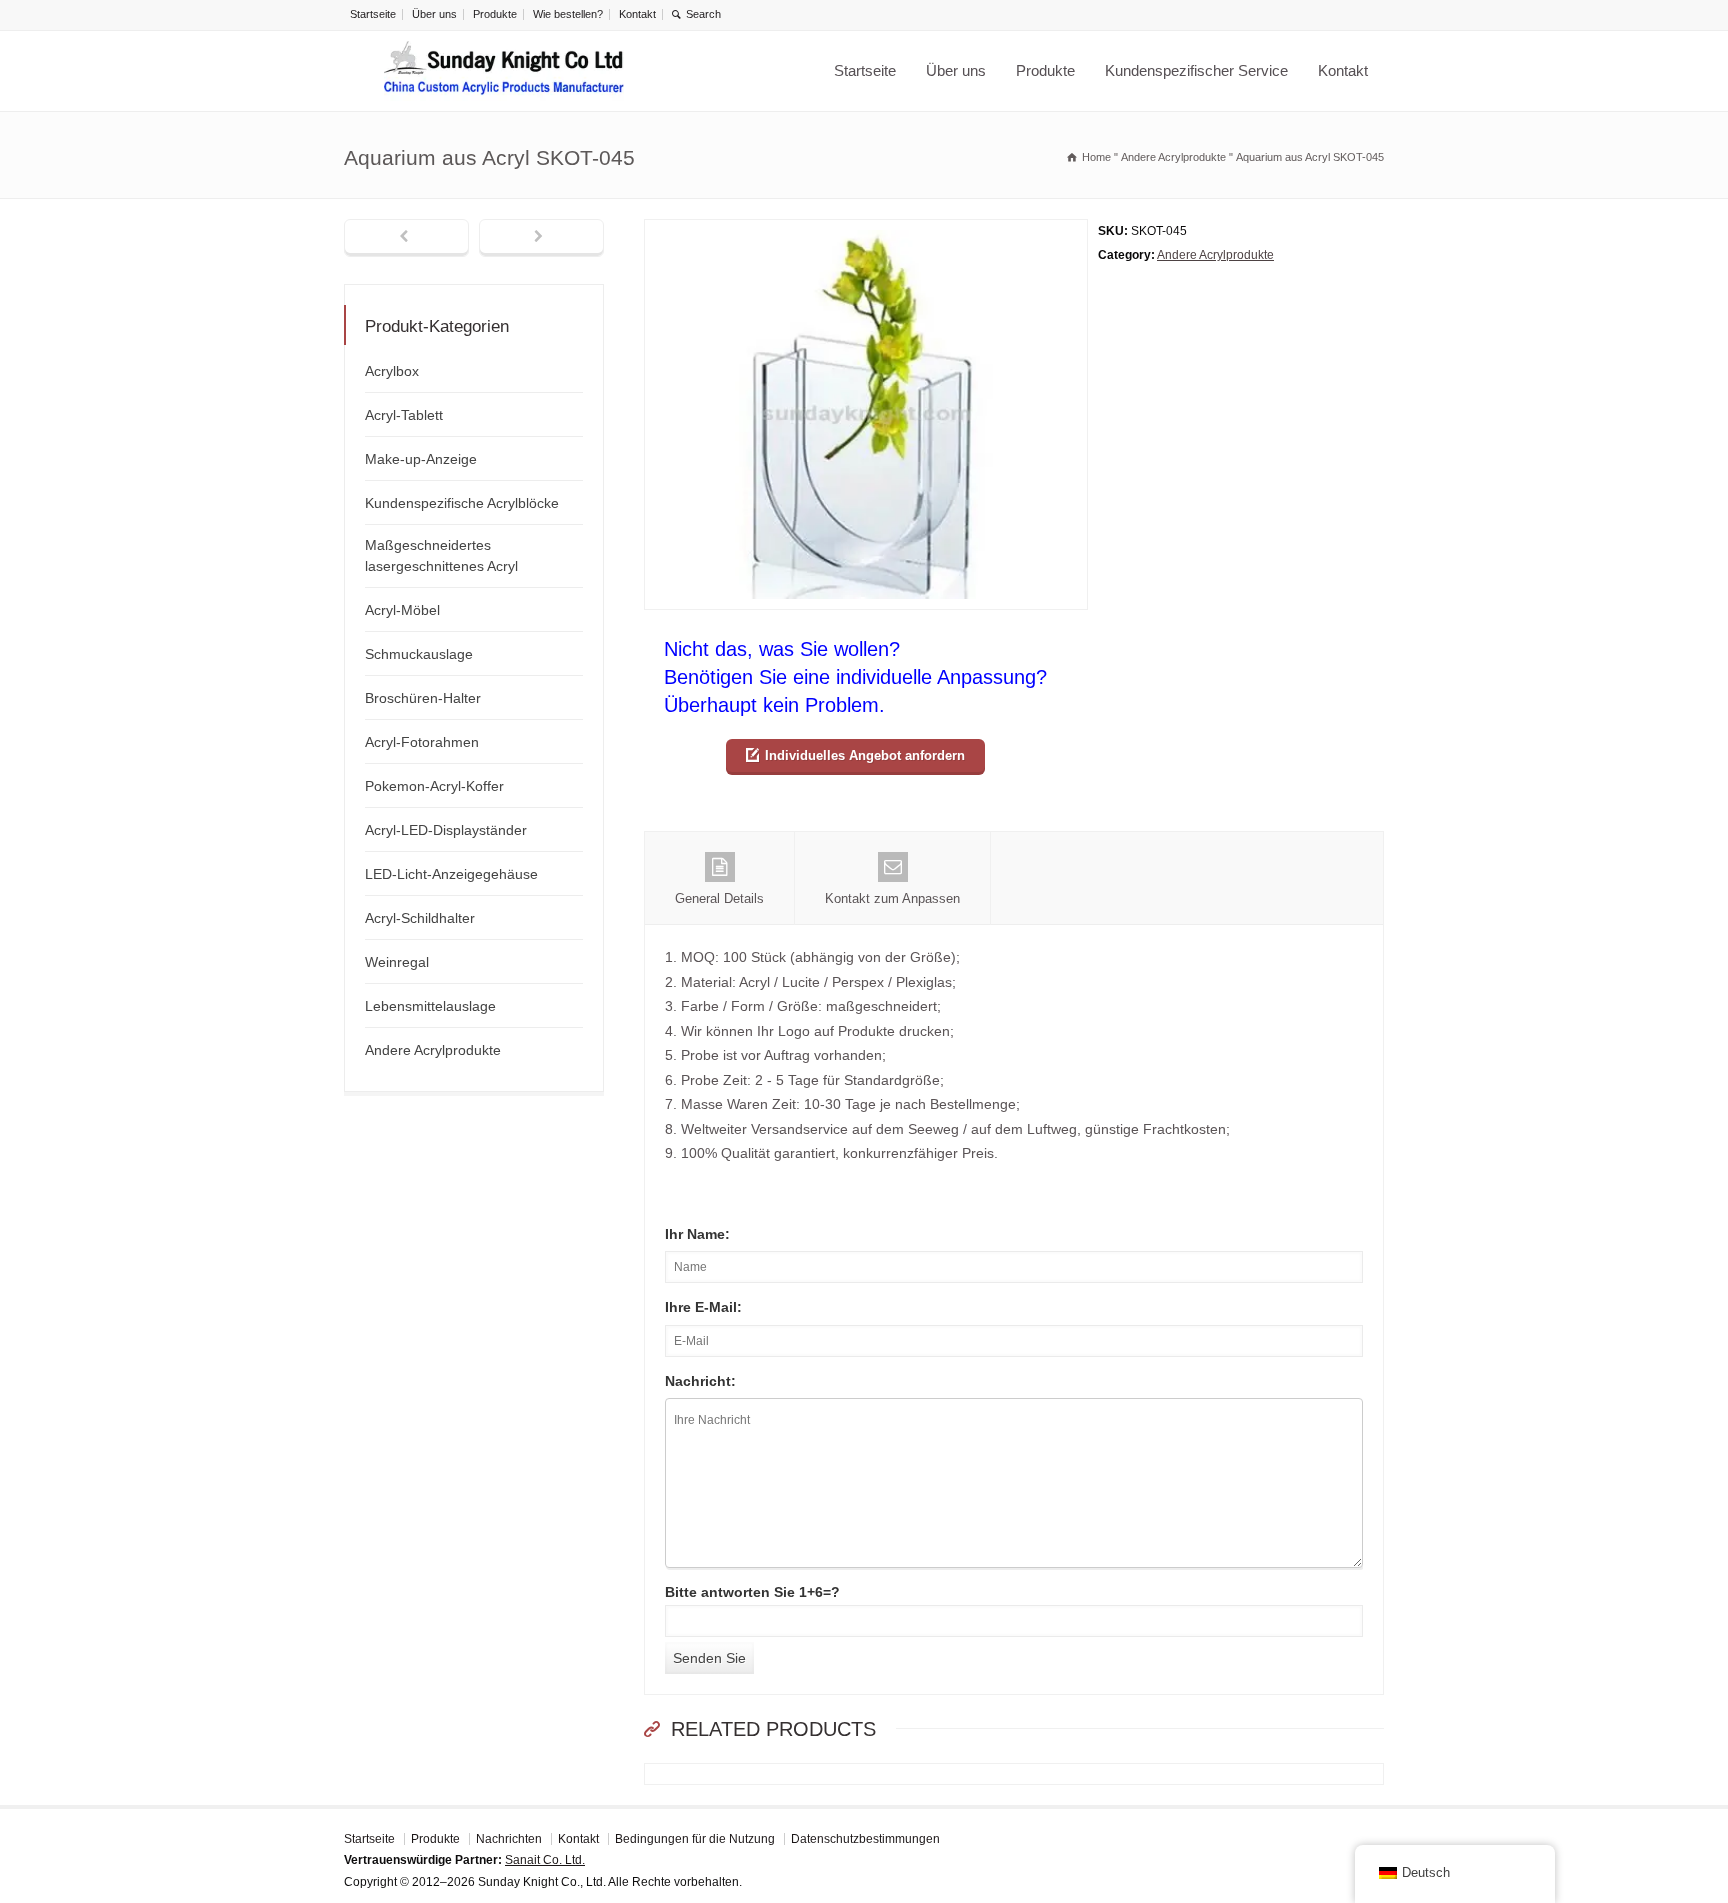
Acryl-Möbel (402, 610)
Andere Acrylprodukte (1215, 255)
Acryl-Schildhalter (420, 918)
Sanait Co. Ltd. (545, 1860)
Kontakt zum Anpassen (892, 898)
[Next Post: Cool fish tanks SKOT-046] (541, 238)
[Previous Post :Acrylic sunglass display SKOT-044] (406, 238)
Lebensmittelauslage (430, 1006)
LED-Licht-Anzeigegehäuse (451, 874)
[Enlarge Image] (866, 231)
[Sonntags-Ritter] (504, 71)
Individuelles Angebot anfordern (865, 755)
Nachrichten (509, 1839)
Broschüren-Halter (423, 698)
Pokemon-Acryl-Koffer (434, 786)
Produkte (495, 14)
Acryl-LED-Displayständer (446, 830)
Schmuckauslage (419, 654)
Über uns (434, 14)
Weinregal (397, 962)
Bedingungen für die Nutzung (695, 1839)
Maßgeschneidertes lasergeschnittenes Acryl (441, 555)
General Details (719, 898)
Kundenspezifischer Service (1196, 70)
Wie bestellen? (568, 14)
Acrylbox (392, 371)
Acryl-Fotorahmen (422, 742)
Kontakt (637, 14)
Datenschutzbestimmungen (865, 1839)
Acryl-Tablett (404, 415)
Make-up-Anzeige (421, 459)
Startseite (373, 14)
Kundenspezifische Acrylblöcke (462, 503)
